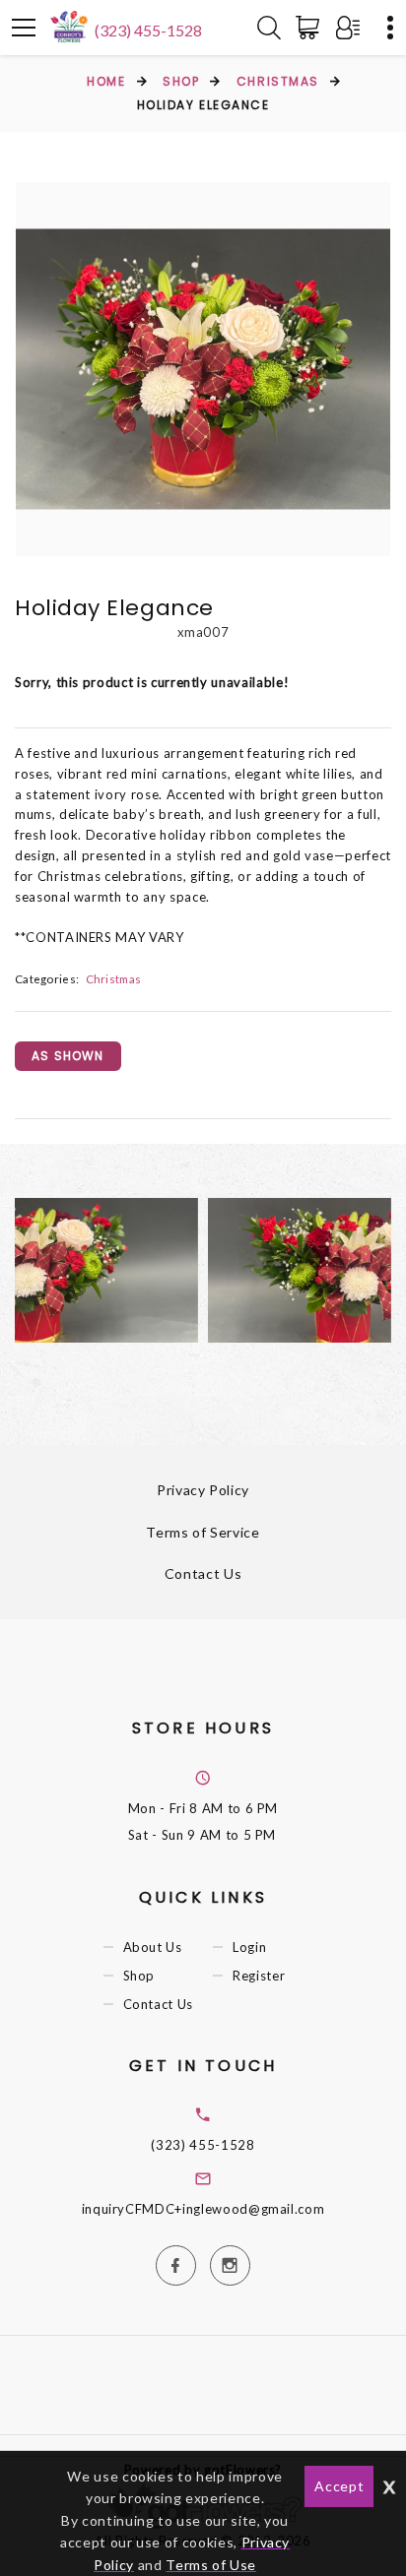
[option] (203, 369)
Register (259, 1976)
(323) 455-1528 (148, 30)
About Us (153, 1947)
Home (106, 81)
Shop (181, 81)
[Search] (269, 28)
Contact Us (203, 1573)
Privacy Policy (203, 1490)
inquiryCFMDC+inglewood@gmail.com (203, 2209)
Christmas (278, 81)
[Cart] (311, 28)
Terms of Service (203, 1532)
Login (249, 1947)
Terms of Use (211, 2565)
